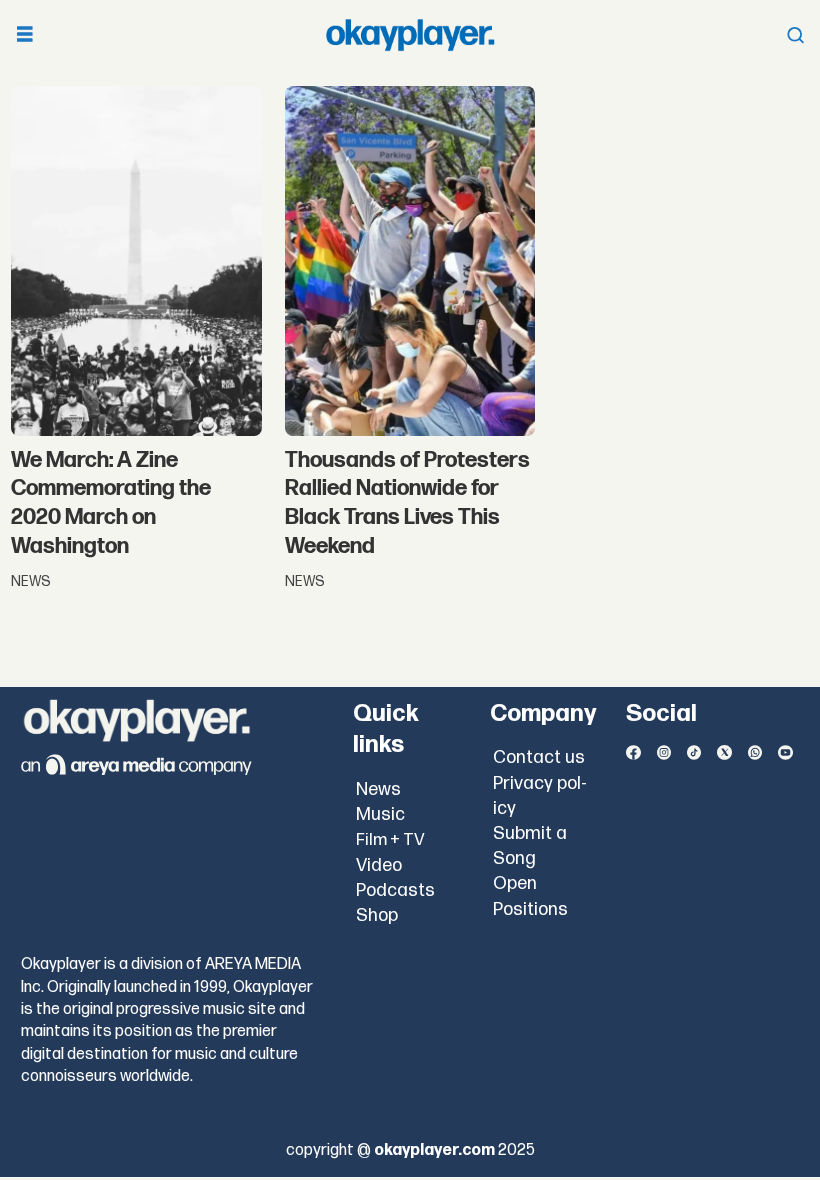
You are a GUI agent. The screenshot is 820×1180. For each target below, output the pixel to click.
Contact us (539, 757)
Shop (377, 915)
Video (379, 865)
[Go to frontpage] (410, 35)
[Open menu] (25, 35)
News (378, 789)
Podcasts (395, 890)
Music (380, 814)
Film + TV (390, 840)
